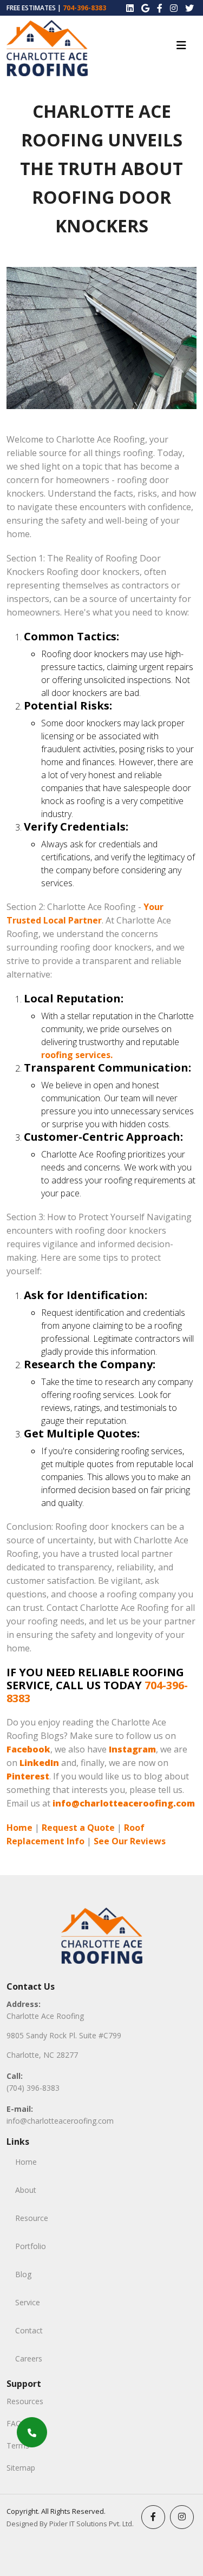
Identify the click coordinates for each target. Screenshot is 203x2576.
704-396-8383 (84, 8)
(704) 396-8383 (33, 2088)
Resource (32, 2218)
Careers (29, 2358)
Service (28, 2302)
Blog (23, 2274)
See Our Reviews (130, 1841)
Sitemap (21, 2468)
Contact (29, 2330)
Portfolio (31, 2246)
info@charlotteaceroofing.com (60, 2121)
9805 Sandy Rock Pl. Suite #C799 (64, 2035)
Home (19, 1828)
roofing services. (77, 1055)
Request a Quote (78, 1828)
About (26, 2190)
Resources (25, 2401)
